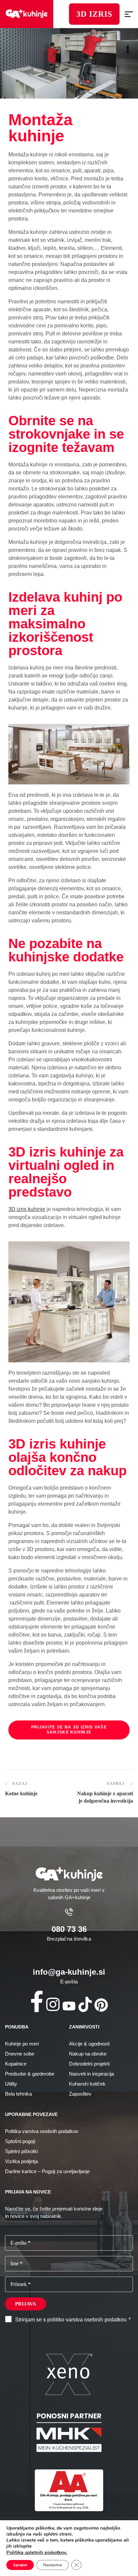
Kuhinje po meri (22, 2044)
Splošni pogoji (20, 2141)
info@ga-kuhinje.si (69, 1972)
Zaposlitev (80, 2094)
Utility (11, 2084)
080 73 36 (69, 1929)
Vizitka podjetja (21, 2161)
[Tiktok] (85, 2004)
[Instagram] (53, 2004)
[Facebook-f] (37, 2001)
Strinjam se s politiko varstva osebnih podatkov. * (73, 2320)
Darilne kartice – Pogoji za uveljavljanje (47, 2171)
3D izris (94, 14)
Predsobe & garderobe (30, 2074)
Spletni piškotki (21, 2151)
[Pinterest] (101, 2005)
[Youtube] (69, 2006)
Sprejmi (20, 2565)
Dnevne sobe (20, 2054)
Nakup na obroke (88, 2054)
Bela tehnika (18, 2094)
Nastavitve (53, 2565)
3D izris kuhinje (27, 1209)
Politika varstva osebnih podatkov (42, 2131)
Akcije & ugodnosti (89, 2044)
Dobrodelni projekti (89, 2064)
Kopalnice (16, 2064)
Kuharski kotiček (87, 2084)
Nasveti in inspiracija (91, 2074)
